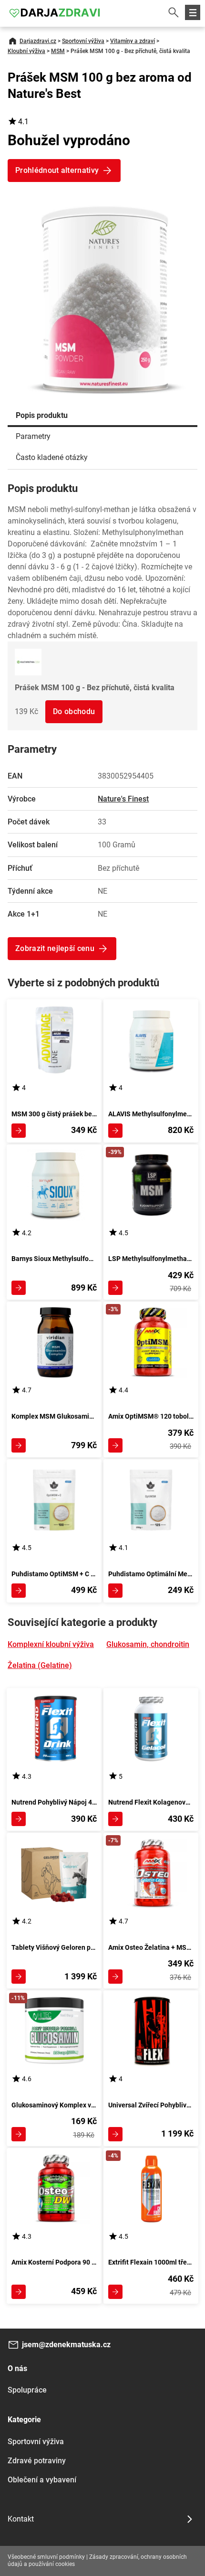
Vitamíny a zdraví (133, 41)
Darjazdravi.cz (38, 41)
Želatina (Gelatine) (40, 1665)
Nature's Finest (123, 799)
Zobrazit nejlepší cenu (55, 948)
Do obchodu (74, 711)
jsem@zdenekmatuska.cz (66, 2345)
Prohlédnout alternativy (57, 170)
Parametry (33, 436)
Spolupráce (27, 2390)
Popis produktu (42, 415)
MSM (58, 51)
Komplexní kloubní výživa (51, 1644)
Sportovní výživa (83, 41)
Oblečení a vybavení (42, 2480)
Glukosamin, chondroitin (148, 1644)
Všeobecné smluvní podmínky (46, 2557)
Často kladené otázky (52, 457)
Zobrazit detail (19, 1131)
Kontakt (21, 2519)
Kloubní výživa (26, 51)
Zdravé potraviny (37, 2461)
